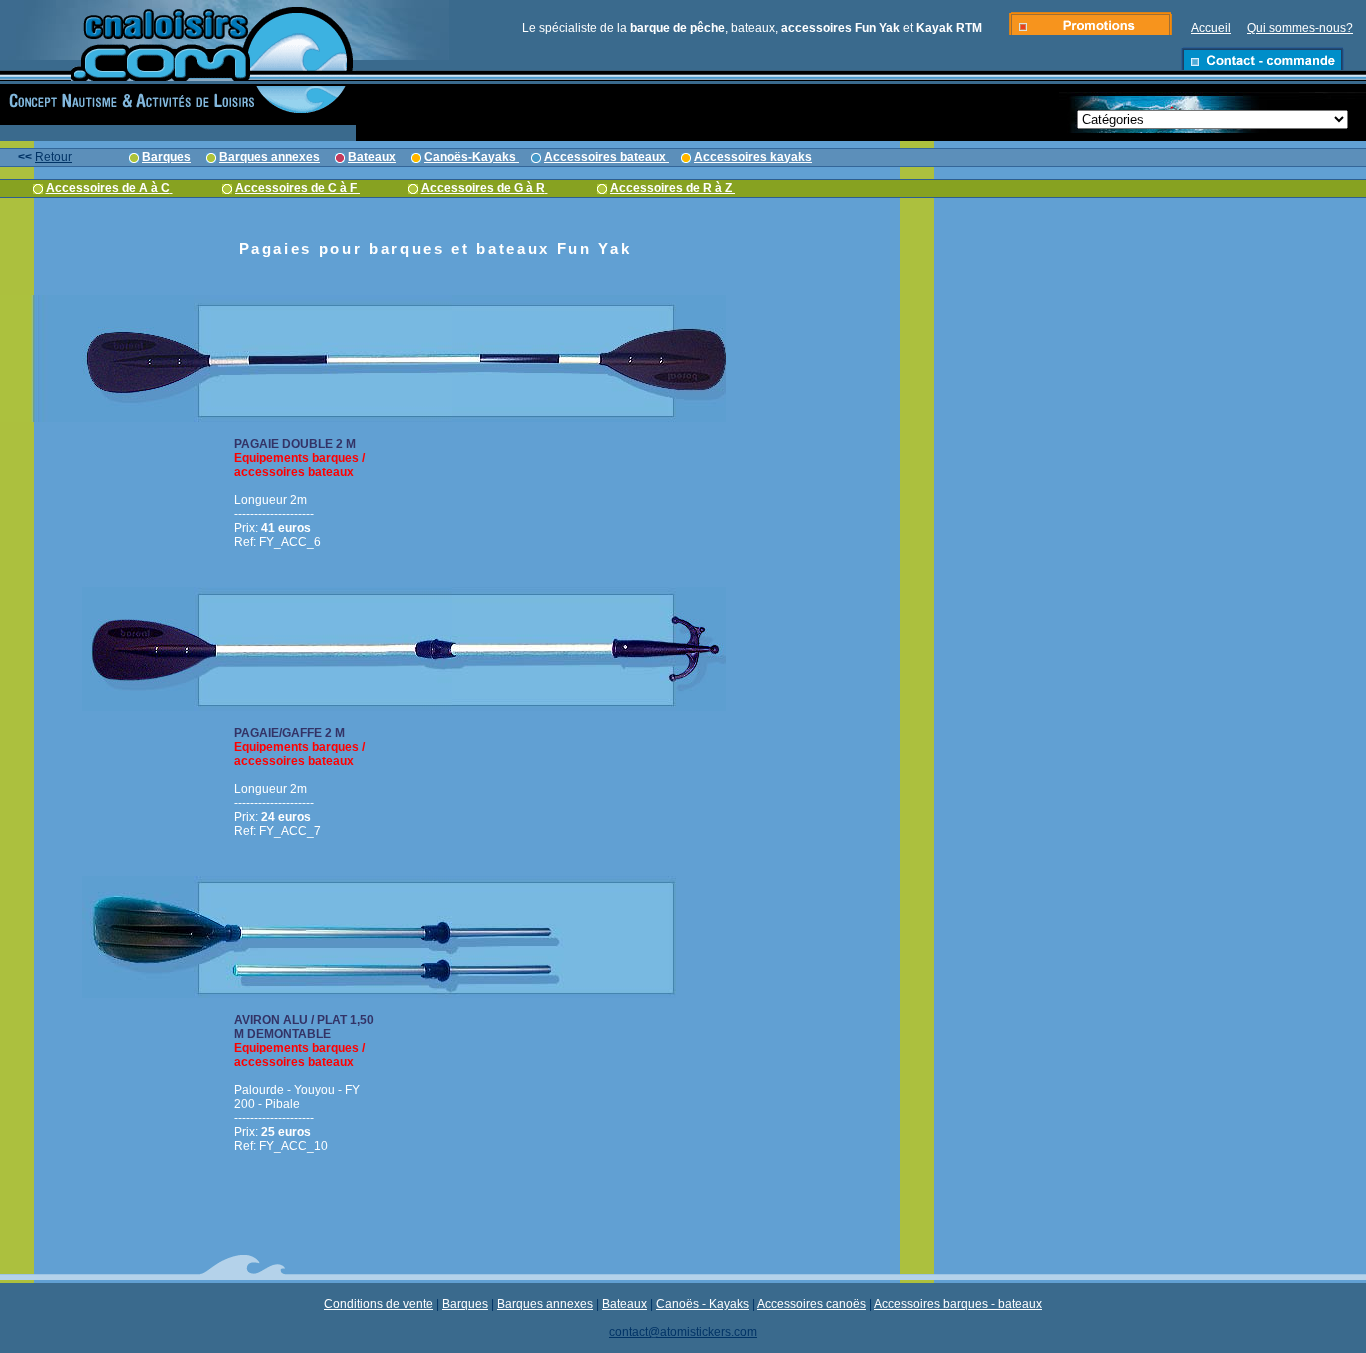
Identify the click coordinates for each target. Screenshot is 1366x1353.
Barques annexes (545, 1304)
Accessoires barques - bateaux (958, 1304)
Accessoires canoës (811, 1304)
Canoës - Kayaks (702, 1304)
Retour (53, 157)
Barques (465, 1304)
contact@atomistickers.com (683, 1332)
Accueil (1211, 28)
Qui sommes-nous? (1300, 28)
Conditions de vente (378, 1304)
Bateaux (624, 1304)
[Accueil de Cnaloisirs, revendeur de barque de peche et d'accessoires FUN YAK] (178, 77)
